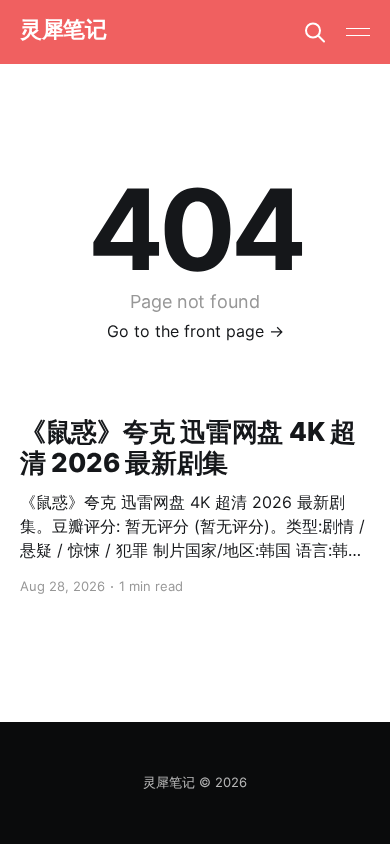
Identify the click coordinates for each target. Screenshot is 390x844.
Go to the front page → (195, 331)
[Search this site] (315, 32)
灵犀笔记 (63, 29)
